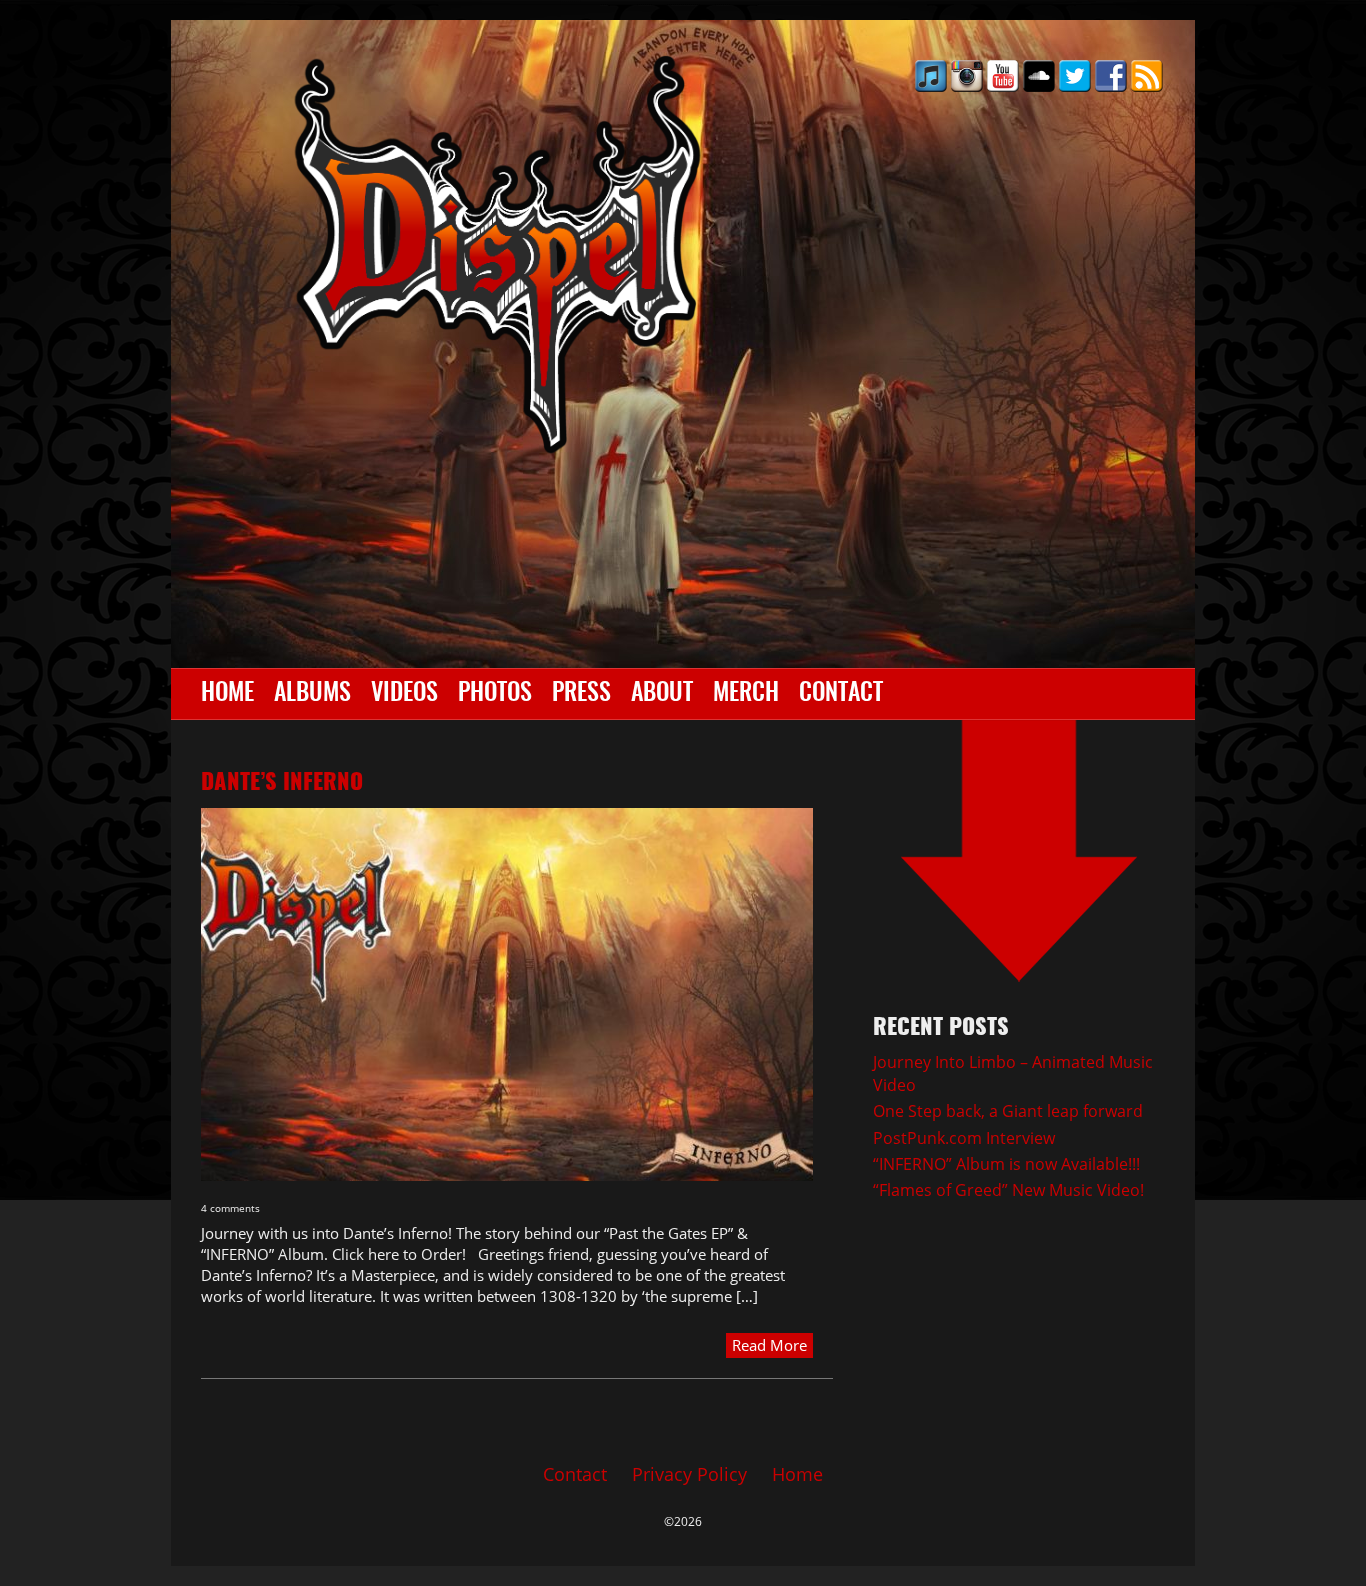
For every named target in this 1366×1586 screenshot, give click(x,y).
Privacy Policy (689, 1474)
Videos (404, 694)
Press (581, 694)
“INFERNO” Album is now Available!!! (1006, 1164)
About (662, 694)
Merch (746, 694)
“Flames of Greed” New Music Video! (1008, 1190)
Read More (769, 1345)
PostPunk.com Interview (964, 1138)
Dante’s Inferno (282, 783)
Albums (312, 694)
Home (227, 694)
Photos (495, 694)
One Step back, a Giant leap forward (1008, 1111)
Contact (841, 694)
